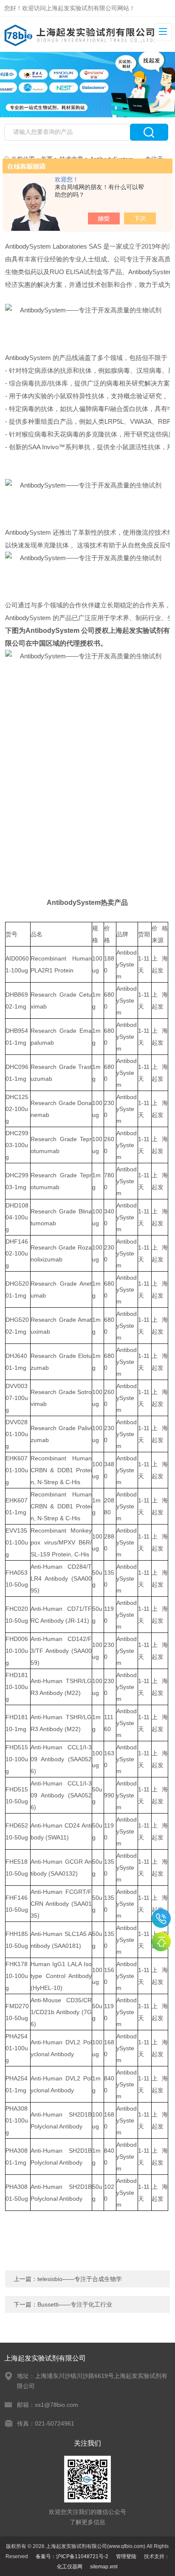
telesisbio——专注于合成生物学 (80, 2279)
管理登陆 (126, 2556)
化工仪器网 (70, 2567)
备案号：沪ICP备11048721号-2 (72, 2556)
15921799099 (161, 1918)
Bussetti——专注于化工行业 (75, 2304)
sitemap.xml (104, 2567)
